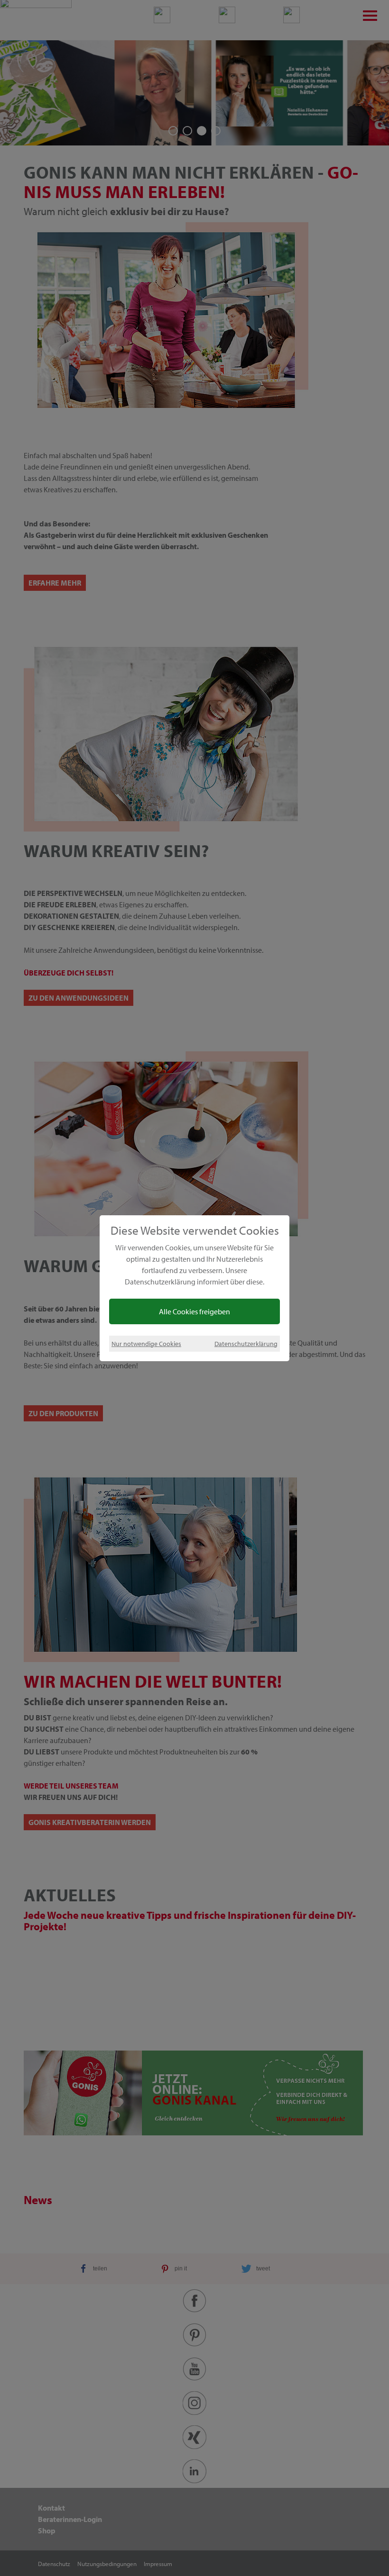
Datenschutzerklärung (246, 1343)
